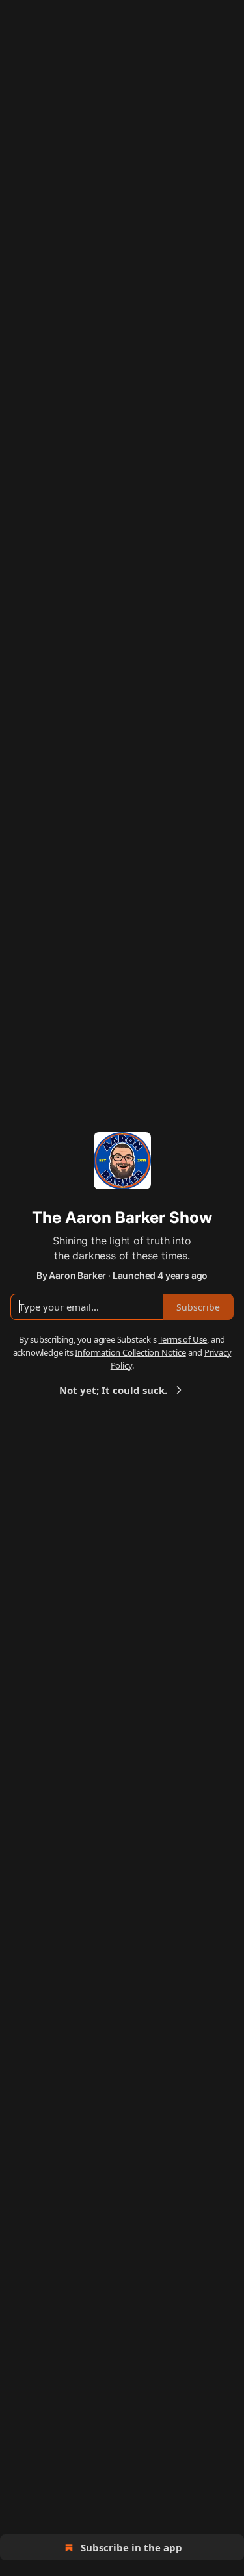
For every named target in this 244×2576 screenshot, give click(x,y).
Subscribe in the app (131, 2547)
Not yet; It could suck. (113, 1390)
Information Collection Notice (130, 1352)
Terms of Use (183, 1339)
